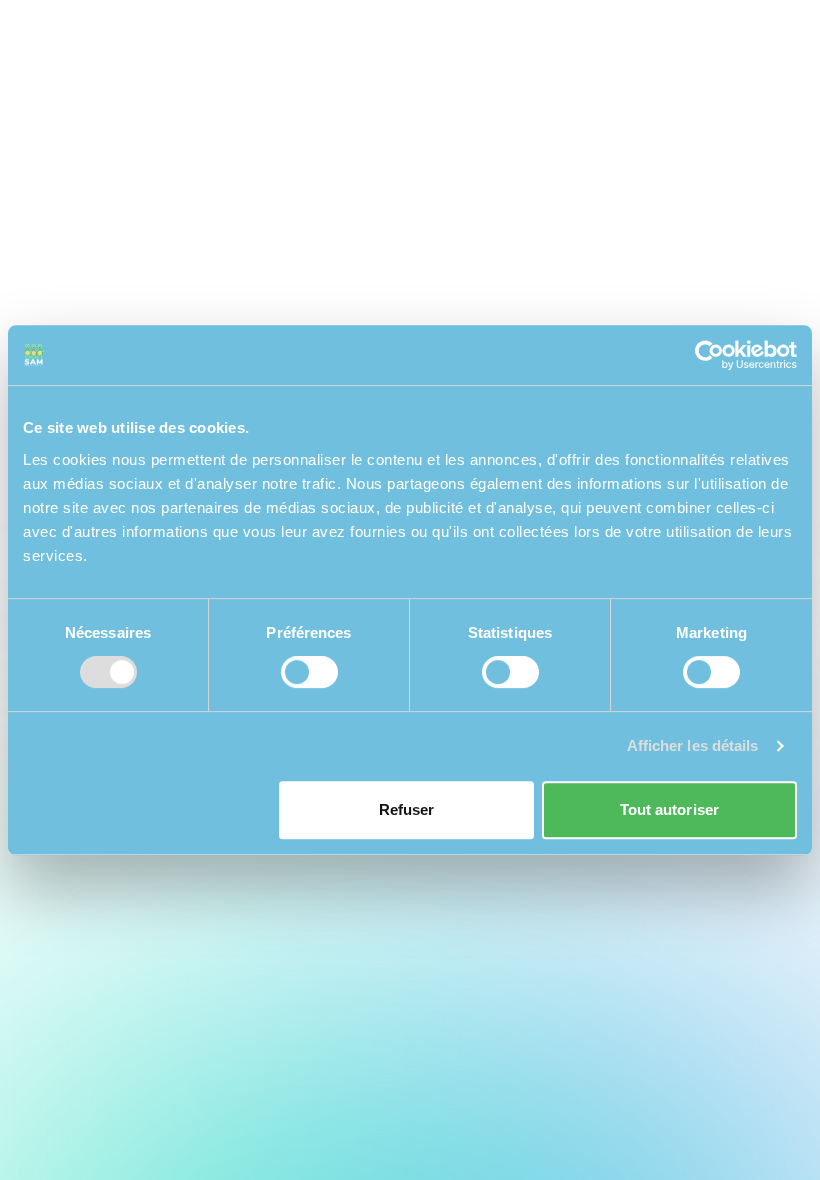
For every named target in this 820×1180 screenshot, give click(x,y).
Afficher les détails (693, 745)
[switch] (309, 672)
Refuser (407, 809)
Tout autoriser (669, 809)
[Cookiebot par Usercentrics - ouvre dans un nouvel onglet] (709, 355)
